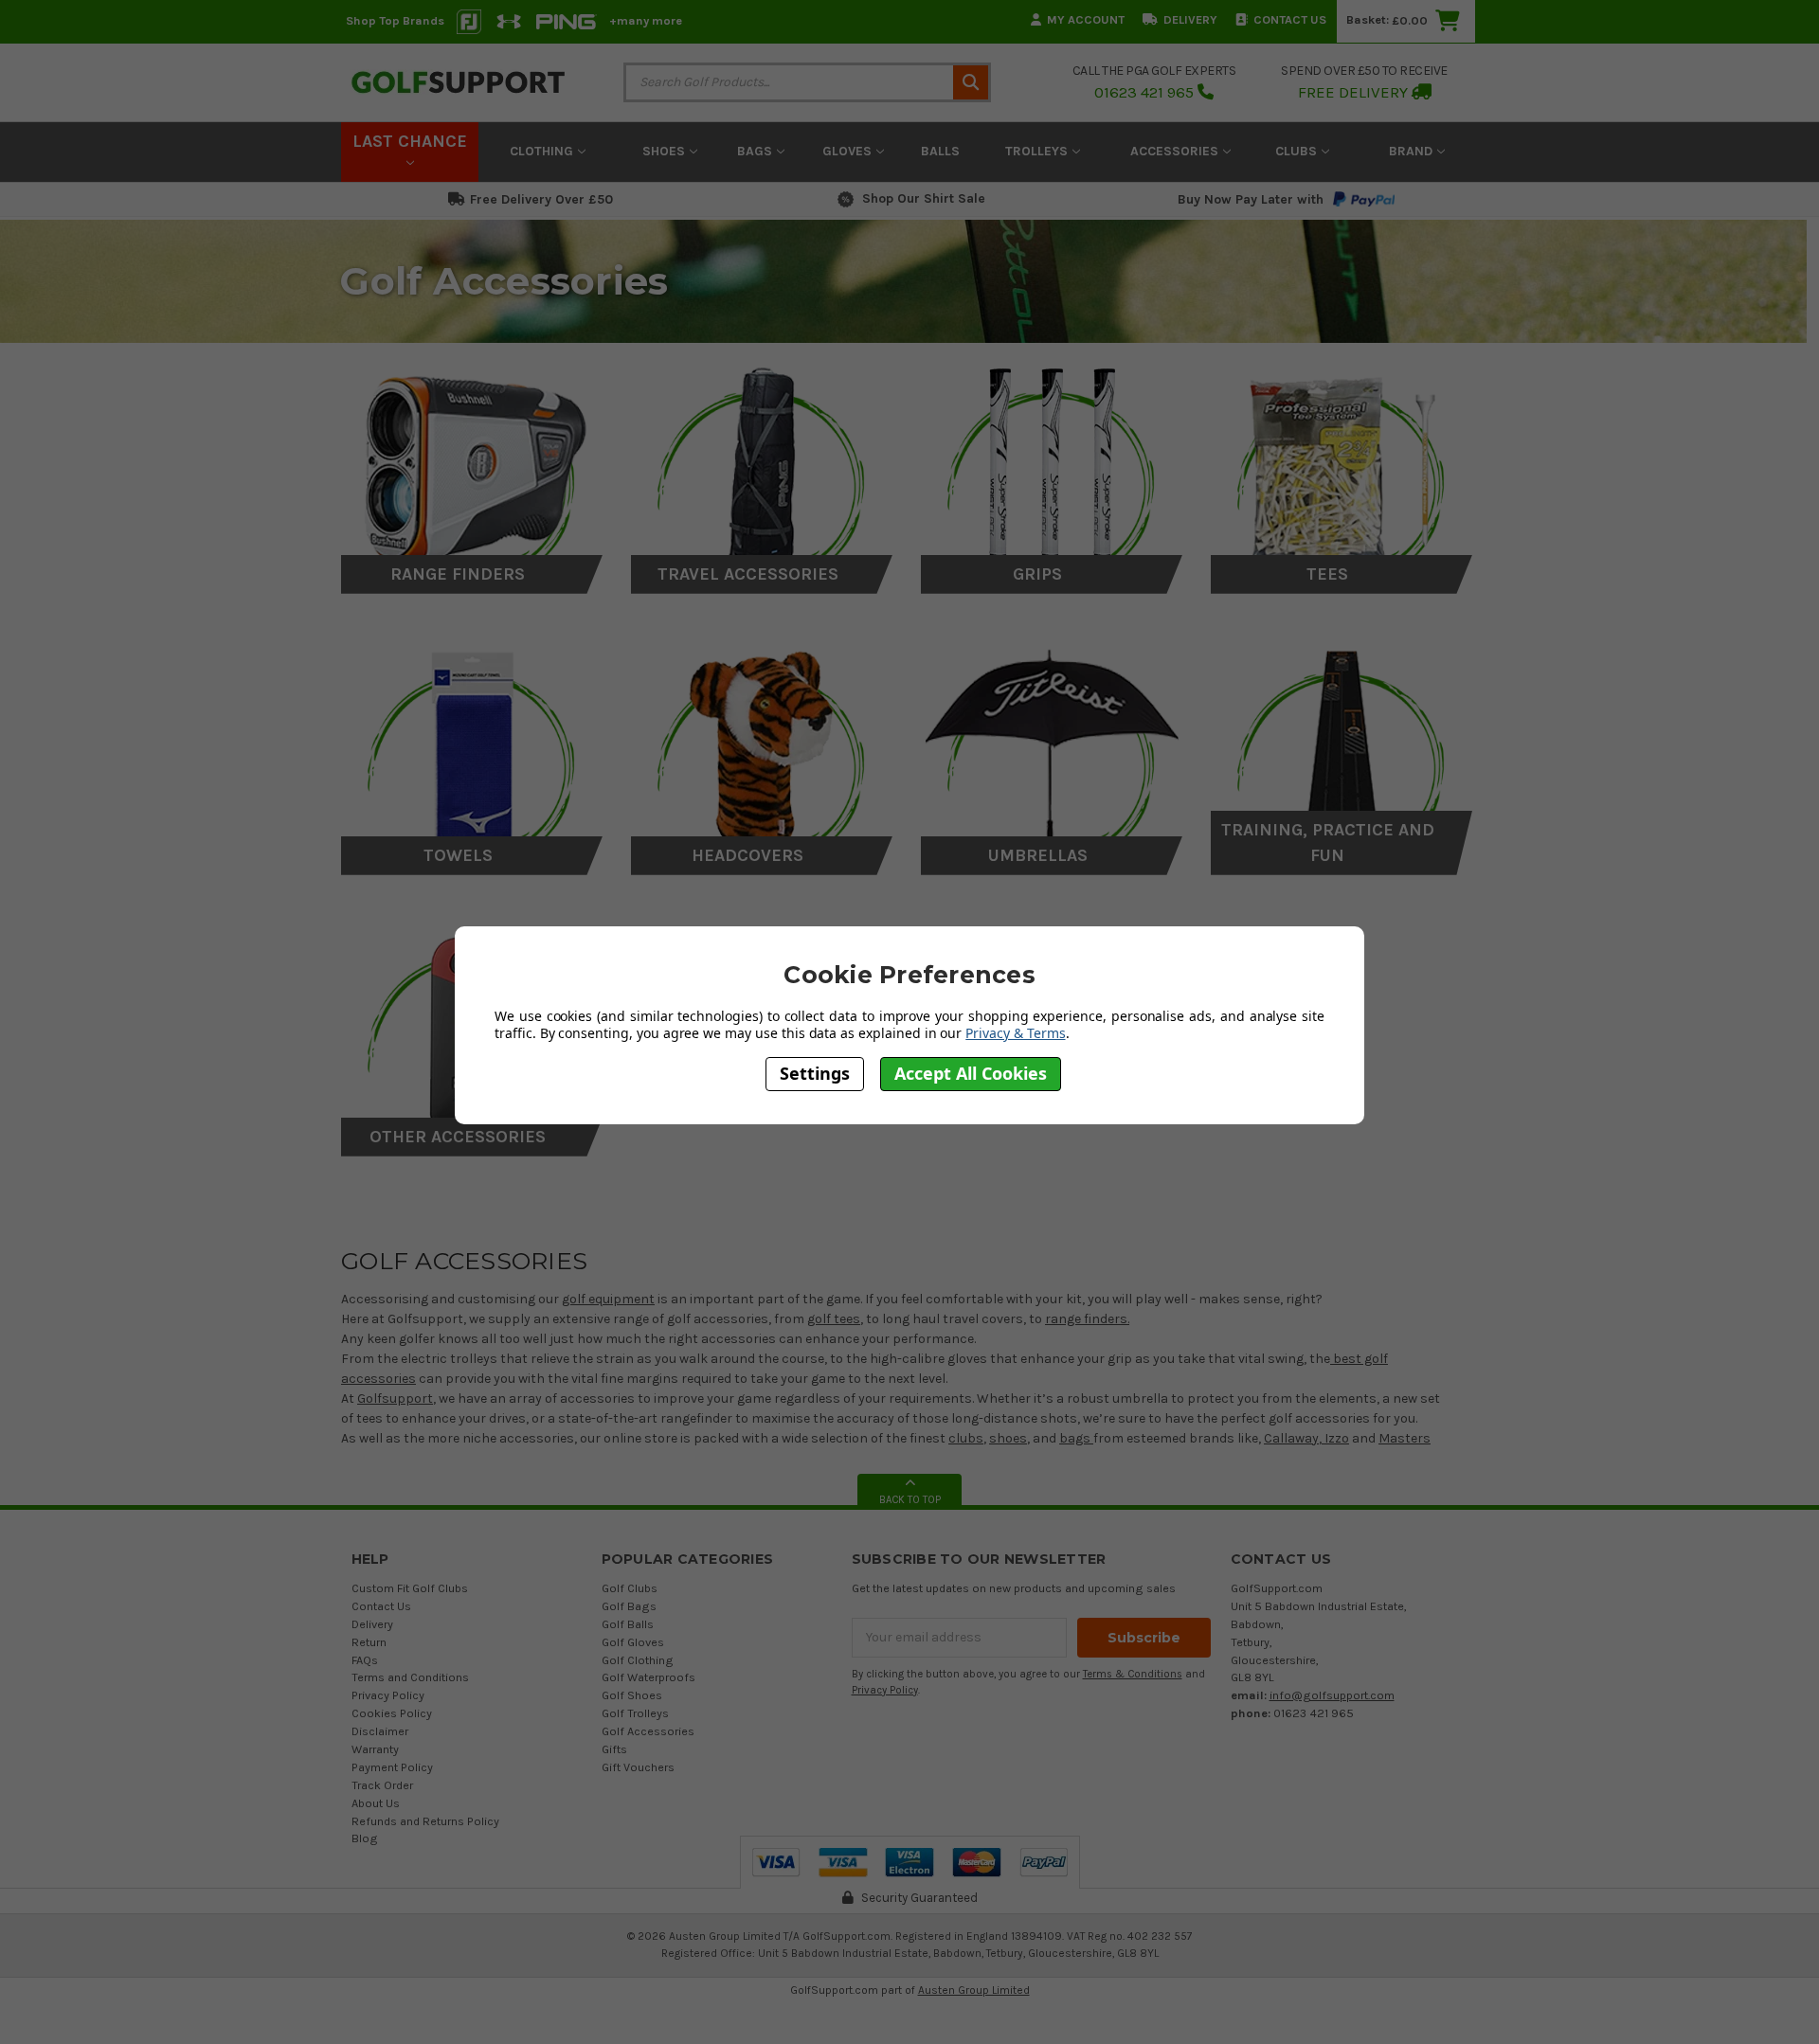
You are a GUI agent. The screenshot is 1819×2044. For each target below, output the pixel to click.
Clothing (543, 151)
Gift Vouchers (638, 1767)
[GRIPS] (1052, 466)
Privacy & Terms (1015, 1033)
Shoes (666, 151)
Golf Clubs (630, 1588)
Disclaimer (380, 1731)
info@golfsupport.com (1332, 1695)
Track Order (382, 1785)
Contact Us (1290, 19)
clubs (966, 1438)
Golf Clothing (638, 1660)
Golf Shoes (632, 1695)
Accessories (1176, 151)
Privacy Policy (388, 1695)
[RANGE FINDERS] (472, 466)
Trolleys (1038, 151)
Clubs (1298, 151)
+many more (646, 20)
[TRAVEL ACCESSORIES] (762, 466)
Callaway (1291, 1438)
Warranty (375, 1749)
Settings (815, 1073)
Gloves (849, 151)
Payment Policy (392, 1767)
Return (369, 1642)
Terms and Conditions (410, 1677)
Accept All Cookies (971, 1073)
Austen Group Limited (974, 1990)
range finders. (1087, 1319)
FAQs (365, 1660)
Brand (1413, 151)
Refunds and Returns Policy (425, 1821)
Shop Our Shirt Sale (924, 198)
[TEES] (1342, 466)
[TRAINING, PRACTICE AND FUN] (1342, 748)
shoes (1008, 1438)
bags (1076, 1438)
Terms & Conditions (1133, 1674)
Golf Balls (628, 1624)
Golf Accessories (648, 1731)
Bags (756, 151)
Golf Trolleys (635, 1713)
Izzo (1335, 1438)
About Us (376, 1803)
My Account (1086, 19)
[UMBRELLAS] (1052, 748)
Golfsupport (395, 1399)
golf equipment (608, 1299)
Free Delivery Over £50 (541, 199)
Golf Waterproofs (648, 1677)
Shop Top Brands (395, 20)
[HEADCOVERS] (762, 748)
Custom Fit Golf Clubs (410, 1588)
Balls (940, 151)
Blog (365, 1838)
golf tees (834, 1319)
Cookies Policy (392, 1713)
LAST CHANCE (410, 141)
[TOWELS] (472, 748)
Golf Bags (629, 1606)
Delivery (1190, 19)
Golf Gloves (633, 1642)
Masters (1405, 1438)
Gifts (614, 1749)
